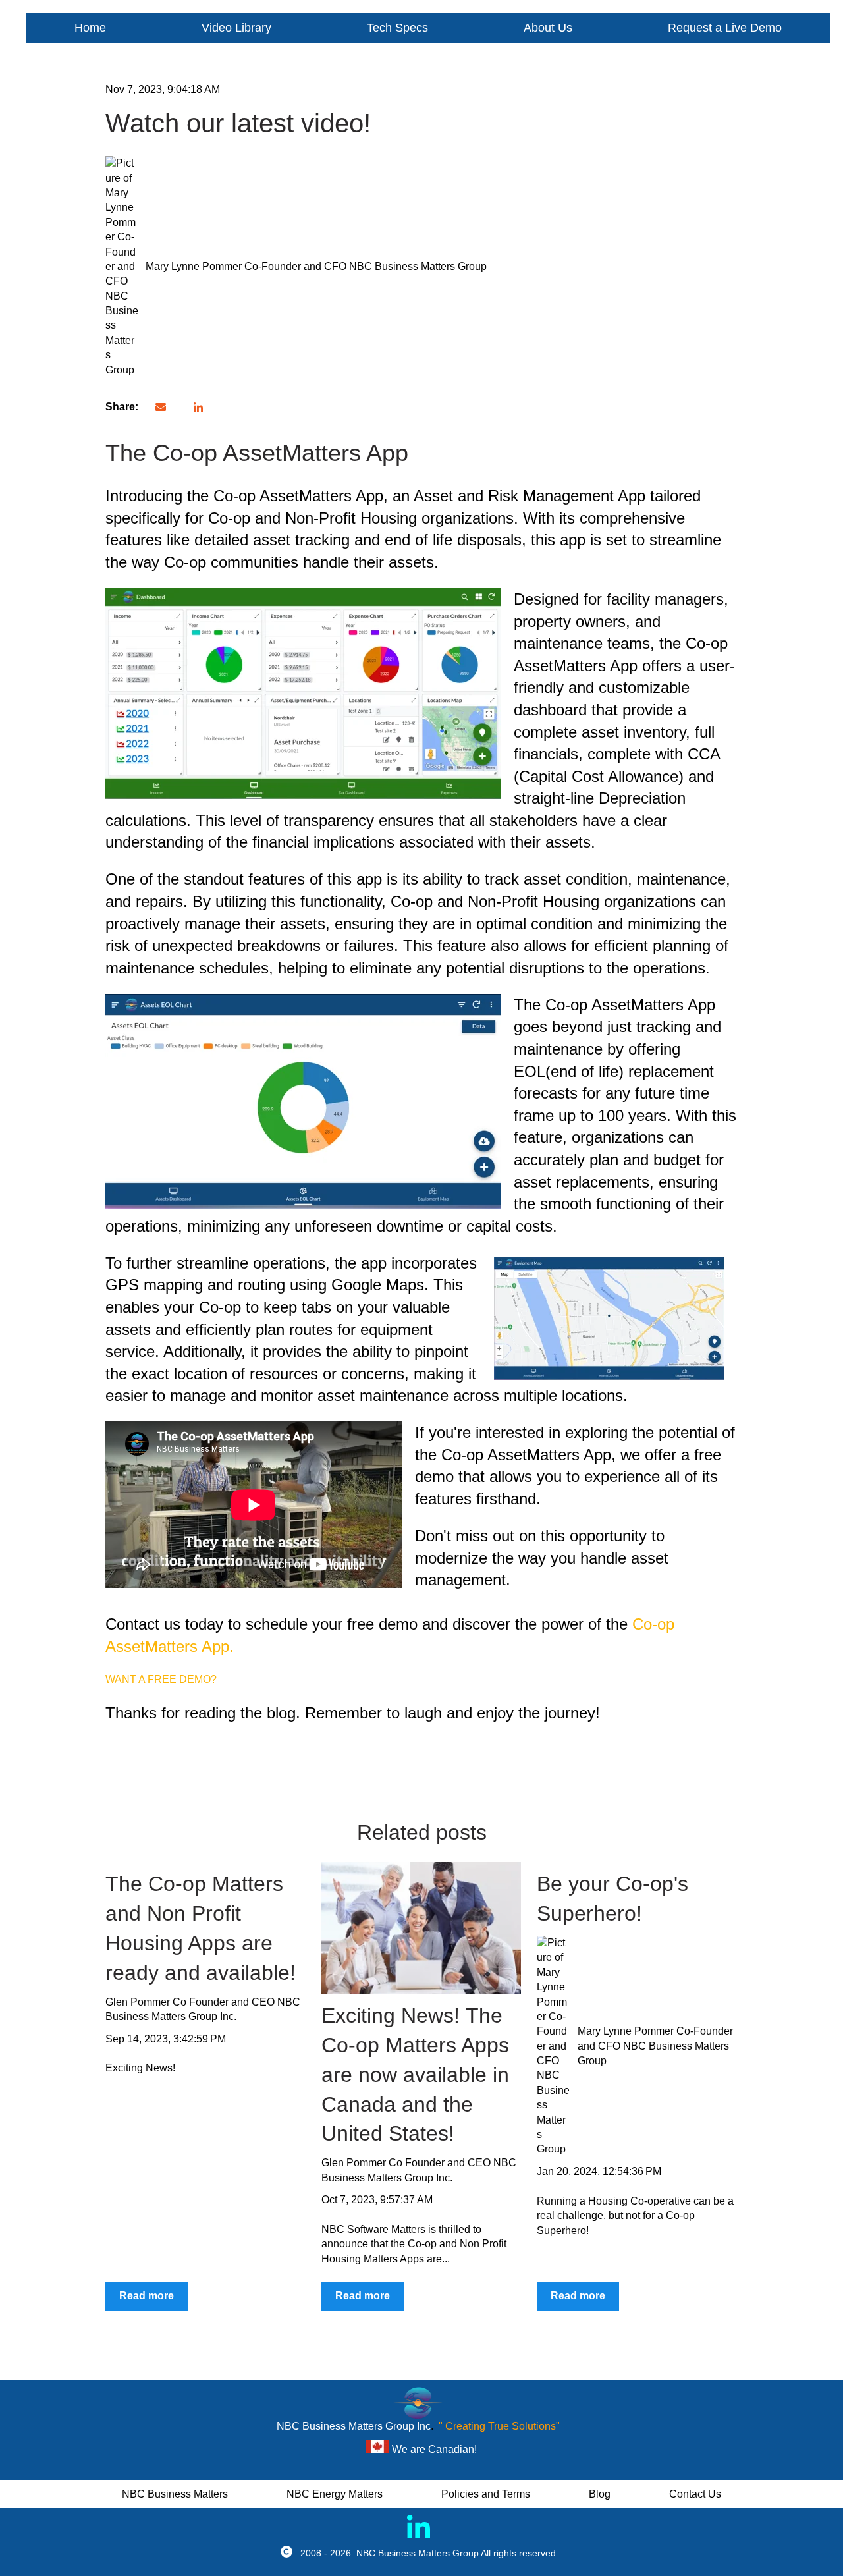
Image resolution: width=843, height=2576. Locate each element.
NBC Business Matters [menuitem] (175, 2494)
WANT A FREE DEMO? (161, 1679)
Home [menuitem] (90, 28)
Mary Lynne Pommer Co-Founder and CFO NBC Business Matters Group (316, 266)
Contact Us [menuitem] (695, 2494)
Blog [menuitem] (600, 2494)
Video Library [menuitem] (236, 28)
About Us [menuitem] (548, 28)
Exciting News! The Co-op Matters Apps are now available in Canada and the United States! (415, 2074)
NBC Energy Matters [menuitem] (335, 2494)
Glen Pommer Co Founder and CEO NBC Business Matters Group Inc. (203, 2009)
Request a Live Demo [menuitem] (725, 28)
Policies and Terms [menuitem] (486, 2494)
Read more (147, 2296)
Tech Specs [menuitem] (397, 28)
